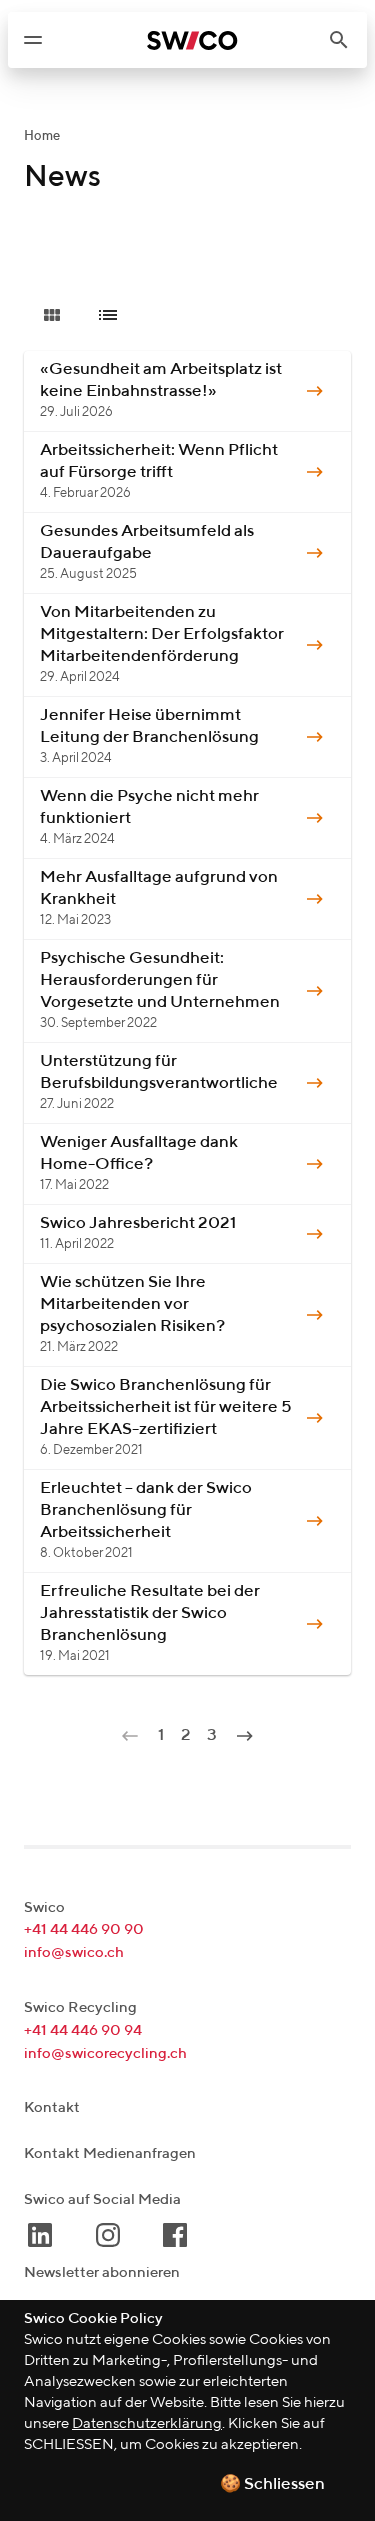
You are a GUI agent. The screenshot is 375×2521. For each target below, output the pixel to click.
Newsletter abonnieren (102, 2272)
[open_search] (347, 40)
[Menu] (33, 40)
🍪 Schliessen (272, 2484)
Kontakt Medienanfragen (110, 2153)
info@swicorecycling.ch (105, 2053)
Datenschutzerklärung (147, 2423)
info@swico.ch (74, 1952)
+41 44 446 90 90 (84, 1929)
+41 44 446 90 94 (83, 2030)
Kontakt (52, 2107)
